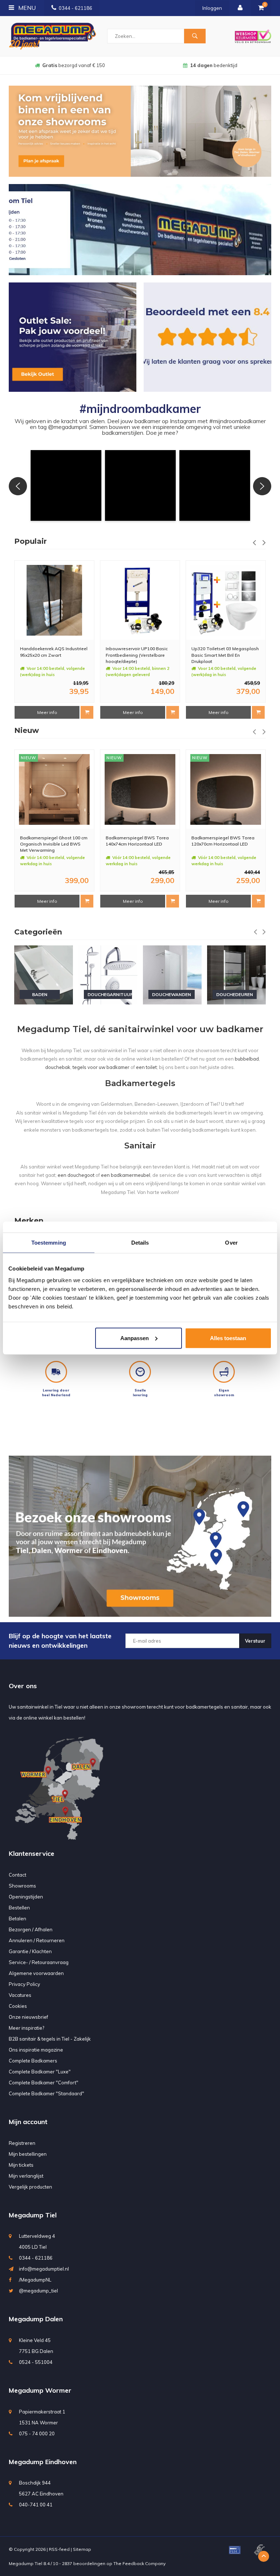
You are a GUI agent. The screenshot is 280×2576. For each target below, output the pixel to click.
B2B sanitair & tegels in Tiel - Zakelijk (50, 2039)
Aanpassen (135, 1338)
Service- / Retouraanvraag (39, 1962)
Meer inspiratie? (26, 2028)
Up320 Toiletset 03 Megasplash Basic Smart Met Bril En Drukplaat (139, 655)
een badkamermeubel (126, 1175)
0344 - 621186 (75, 8)
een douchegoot (76, 1175)
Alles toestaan (228, 1338)
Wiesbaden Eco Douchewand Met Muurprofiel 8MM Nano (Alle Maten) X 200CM (225, 655)
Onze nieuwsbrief (28, 2017)
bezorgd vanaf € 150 (74, 65)
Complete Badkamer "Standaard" (46, 2093)
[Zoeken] (195, 36)
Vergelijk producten (30, 2187)
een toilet (146, 1067)
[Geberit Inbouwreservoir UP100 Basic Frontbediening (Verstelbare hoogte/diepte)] (54, 600)
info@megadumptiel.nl (44, 2269)
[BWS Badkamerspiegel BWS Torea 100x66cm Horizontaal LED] (226, 789)
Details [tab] (140, 1243)
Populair (30, 541)
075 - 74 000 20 (37, 2433)
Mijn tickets (21, 2165)
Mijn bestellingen (28, 2154)
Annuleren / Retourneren (37, 1940)
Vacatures (20, 1995)
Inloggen (212, 8)
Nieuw (27, 730)
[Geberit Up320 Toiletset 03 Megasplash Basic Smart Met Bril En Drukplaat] (140, 600)
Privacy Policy (24, 1984)
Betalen (17, 1919)
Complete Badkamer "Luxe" (40, 2072)
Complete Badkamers (33, 2061)
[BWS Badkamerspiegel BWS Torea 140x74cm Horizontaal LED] (54, 789)
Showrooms (22, 1886)
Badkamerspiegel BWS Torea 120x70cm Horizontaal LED (137, 841)
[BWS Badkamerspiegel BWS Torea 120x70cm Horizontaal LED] (140, 789)
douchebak (58, 1067)
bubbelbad (247, 1059)
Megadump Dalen (36, 2319)
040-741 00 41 (36, 2505)
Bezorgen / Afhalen (31, 1929)
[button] (66, 485)
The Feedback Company (139, 2563)
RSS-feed (59, 2549)
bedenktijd (214, 65)
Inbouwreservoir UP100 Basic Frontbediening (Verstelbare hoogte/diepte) (51, 655)
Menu (26, 8)
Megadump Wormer (40, 2390)
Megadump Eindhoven (43, 2462)
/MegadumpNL (35, 2280)
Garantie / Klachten (30, 1951)
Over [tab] (231, 1243)
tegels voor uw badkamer (101, 1067)
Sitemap (82, 2549)
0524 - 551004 (36, 2362)
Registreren (22, 2143)
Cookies (18, 2006)
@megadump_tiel (38, 2291)
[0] (261, 8)
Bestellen (19, 1908)
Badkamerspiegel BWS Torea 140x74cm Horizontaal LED (52, 841)
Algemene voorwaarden (36, 1973)
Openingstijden (26, 1897)
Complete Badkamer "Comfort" (44, 2083)
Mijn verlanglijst (26, 2176)
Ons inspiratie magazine (36, 2050)
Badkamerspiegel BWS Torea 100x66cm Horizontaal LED (223, 841)
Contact (17, 1875)
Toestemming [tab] (49, 1243)
